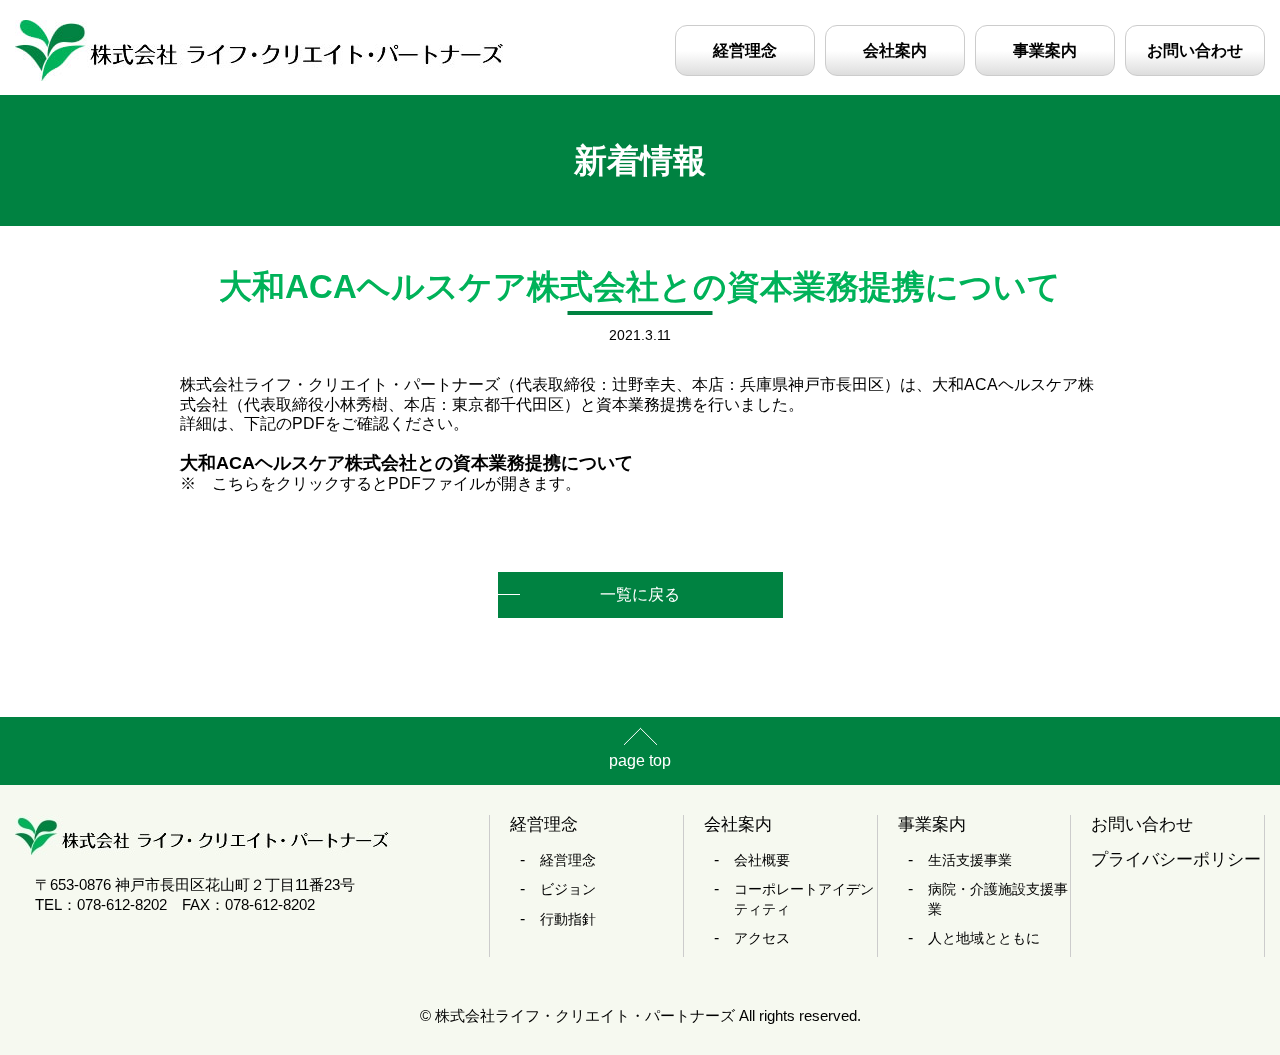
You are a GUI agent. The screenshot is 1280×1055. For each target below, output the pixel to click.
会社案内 (895, 50)
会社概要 (762, 860)
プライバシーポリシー (1176, 859)
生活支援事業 (970, 860)
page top (640, 760)
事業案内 (1045, 50)
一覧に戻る (640, 594)
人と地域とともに (984, 938)
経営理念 (745, 50)
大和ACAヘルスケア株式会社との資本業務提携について (406, 462)
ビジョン (568, 889)
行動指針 (568, 919)
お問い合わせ (1195, 50)
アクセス (762, 938)
